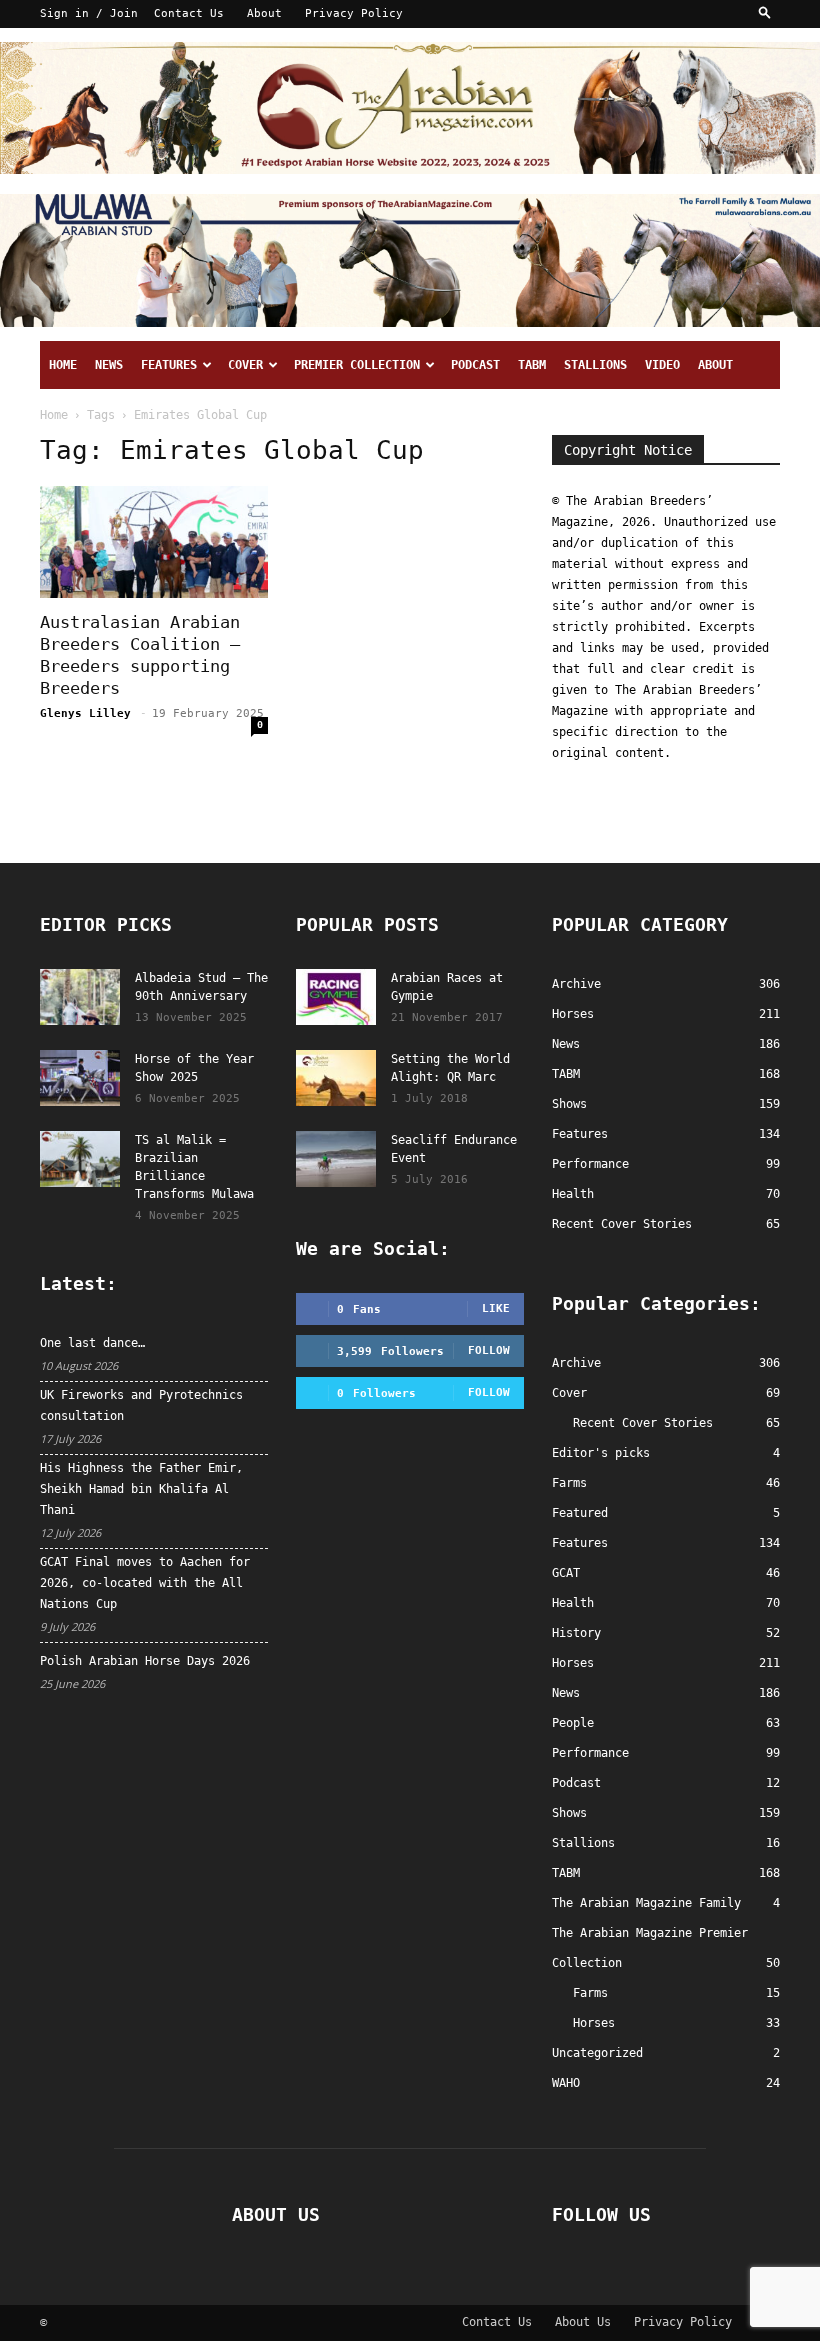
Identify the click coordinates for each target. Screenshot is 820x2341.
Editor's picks (601, 1453)
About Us (583, 2322)
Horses (573, 1663)
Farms (569, 1483)
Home (63, 365)
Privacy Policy (354, 13)
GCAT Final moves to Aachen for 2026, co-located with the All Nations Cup (145, 1583)
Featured (580, 1513)
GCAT (566, 1573)
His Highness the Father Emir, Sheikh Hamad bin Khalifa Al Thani (141, 1489)
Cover (245, 365)
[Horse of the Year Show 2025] (80, 1078)
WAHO (566, 2083)
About (264, 13)
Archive (576, 1363)
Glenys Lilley (85, 713)
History (576, 1633)
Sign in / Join (89, 13)
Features (169, 365)
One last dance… (92, 1343)
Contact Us (189, 13)
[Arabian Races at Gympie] (336, 997)
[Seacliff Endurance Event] (336, 1159)
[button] (765, 13)
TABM (532, 365)
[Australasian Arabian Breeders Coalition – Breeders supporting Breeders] (154, 542)
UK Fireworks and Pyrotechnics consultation (141, 1405)
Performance (590, 1753)
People (573, 1723)
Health (573, 1603)
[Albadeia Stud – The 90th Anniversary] (80, 997)
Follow (489, 1350)
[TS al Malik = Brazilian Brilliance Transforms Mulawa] (80, 1159)
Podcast (475, 365)
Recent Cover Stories (643, 1423)
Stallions (595, 365)
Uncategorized (597, 2053)
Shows (569, 1813)
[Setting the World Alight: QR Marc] (336, 1078)
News (109, 365)
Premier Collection (357, 365)
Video (662, 365)
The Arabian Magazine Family (646, 1903)
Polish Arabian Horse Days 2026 (145, 1661)
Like (496, 1308)
